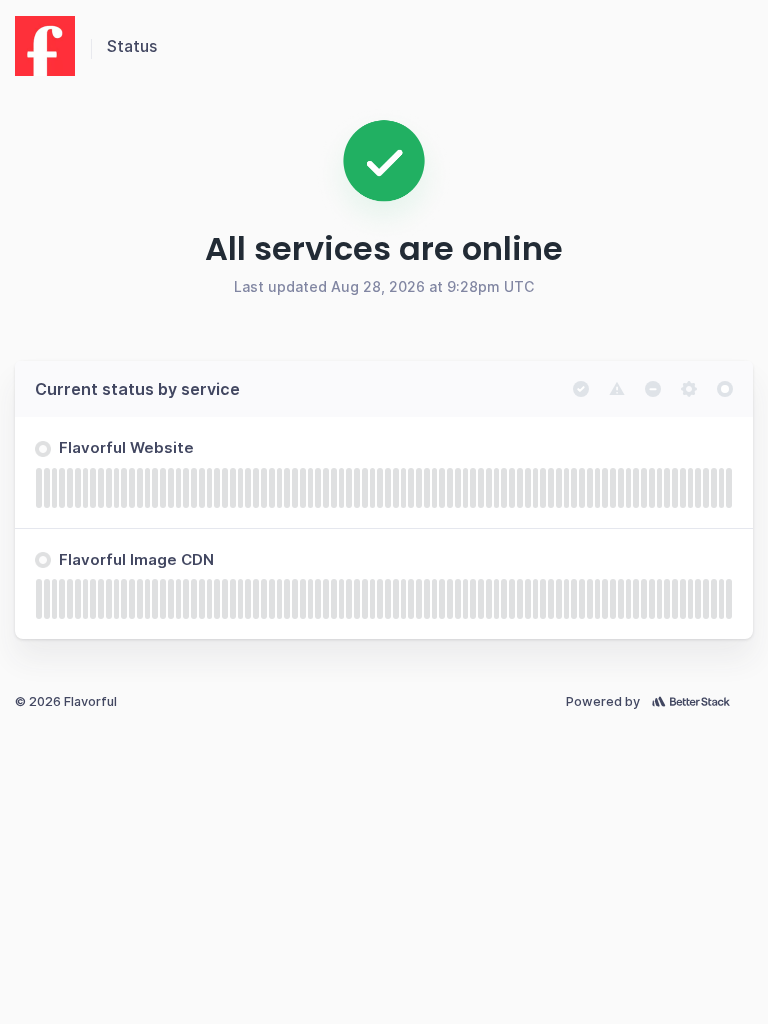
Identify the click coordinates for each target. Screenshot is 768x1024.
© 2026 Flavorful (66, 701)
